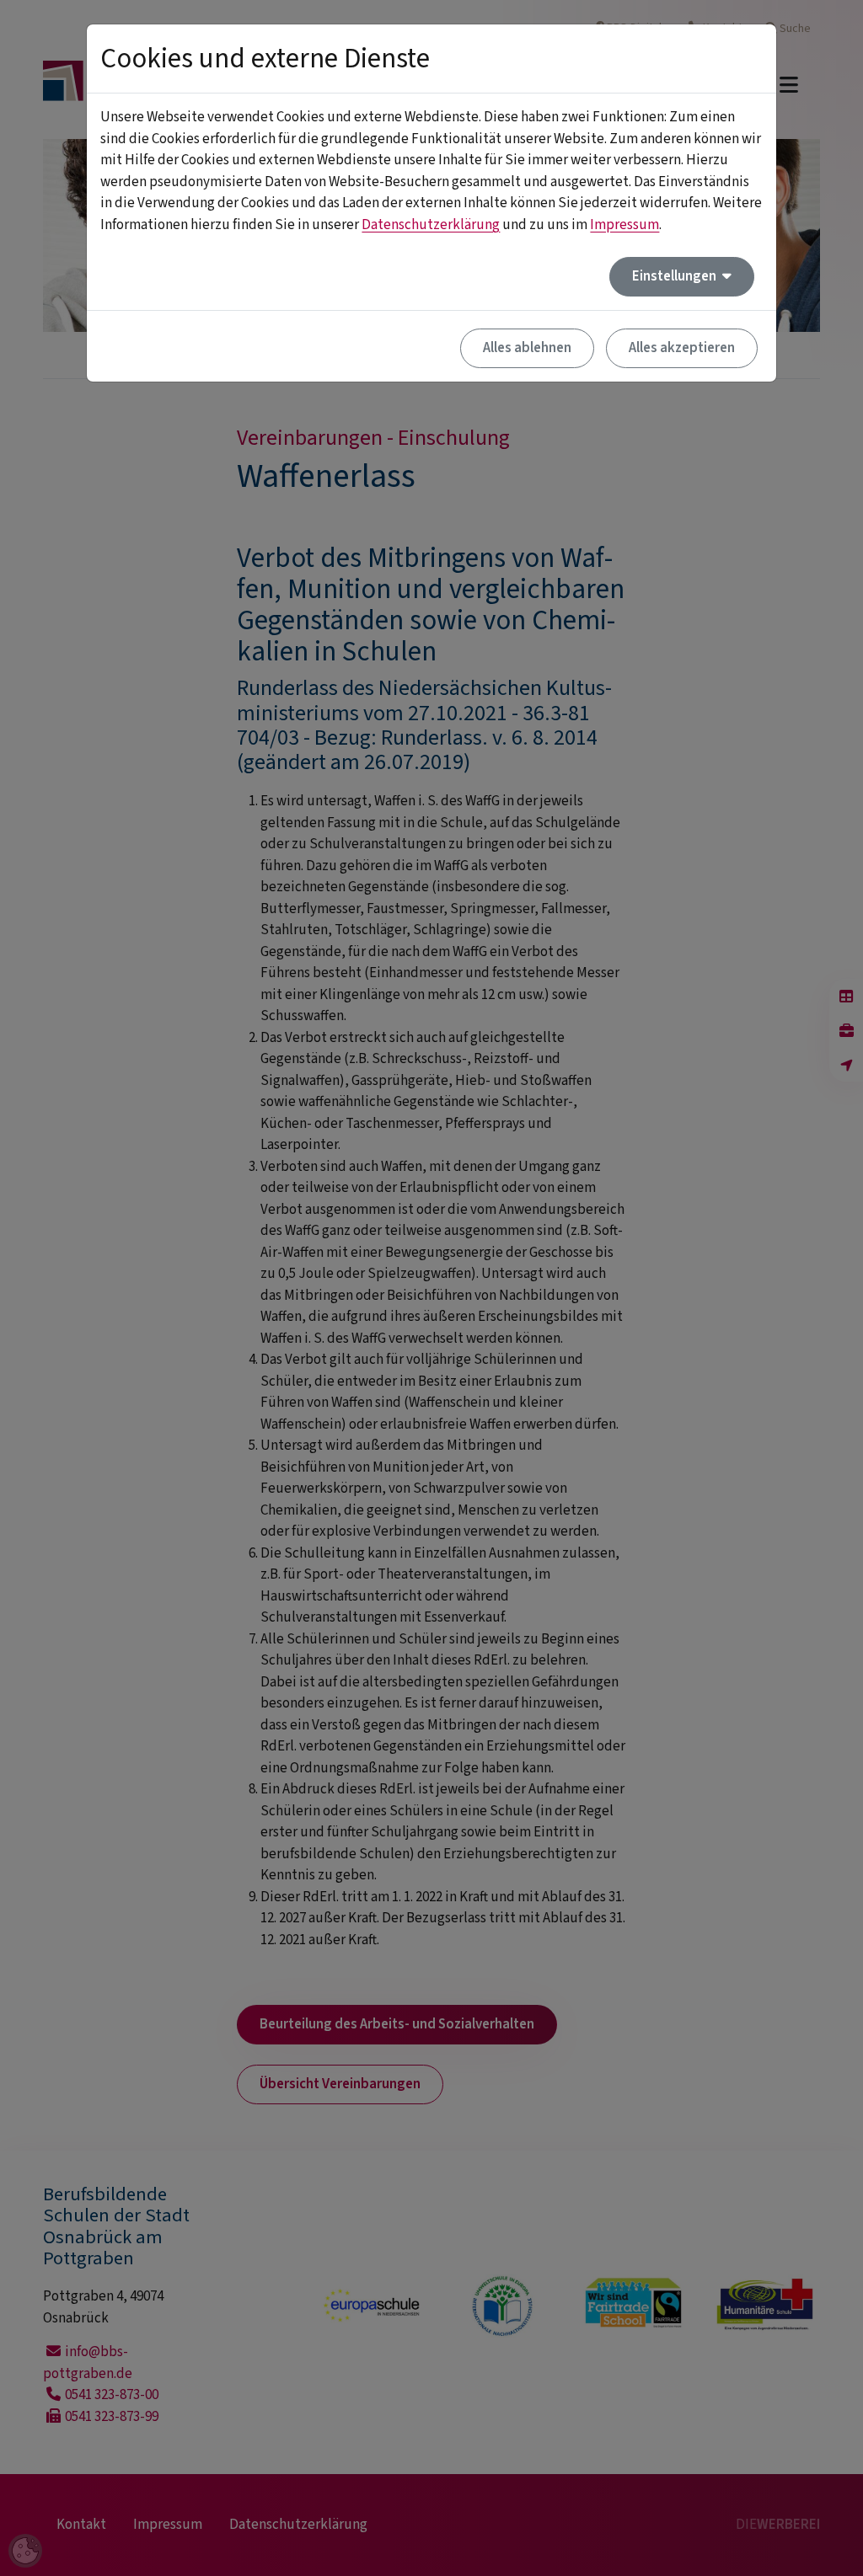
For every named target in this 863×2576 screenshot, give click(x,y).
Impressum (624, 225)
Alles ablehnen (527, 348)
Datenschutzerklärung (431, 225)
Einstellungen (675, 276)
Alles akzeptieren (682, 348)
